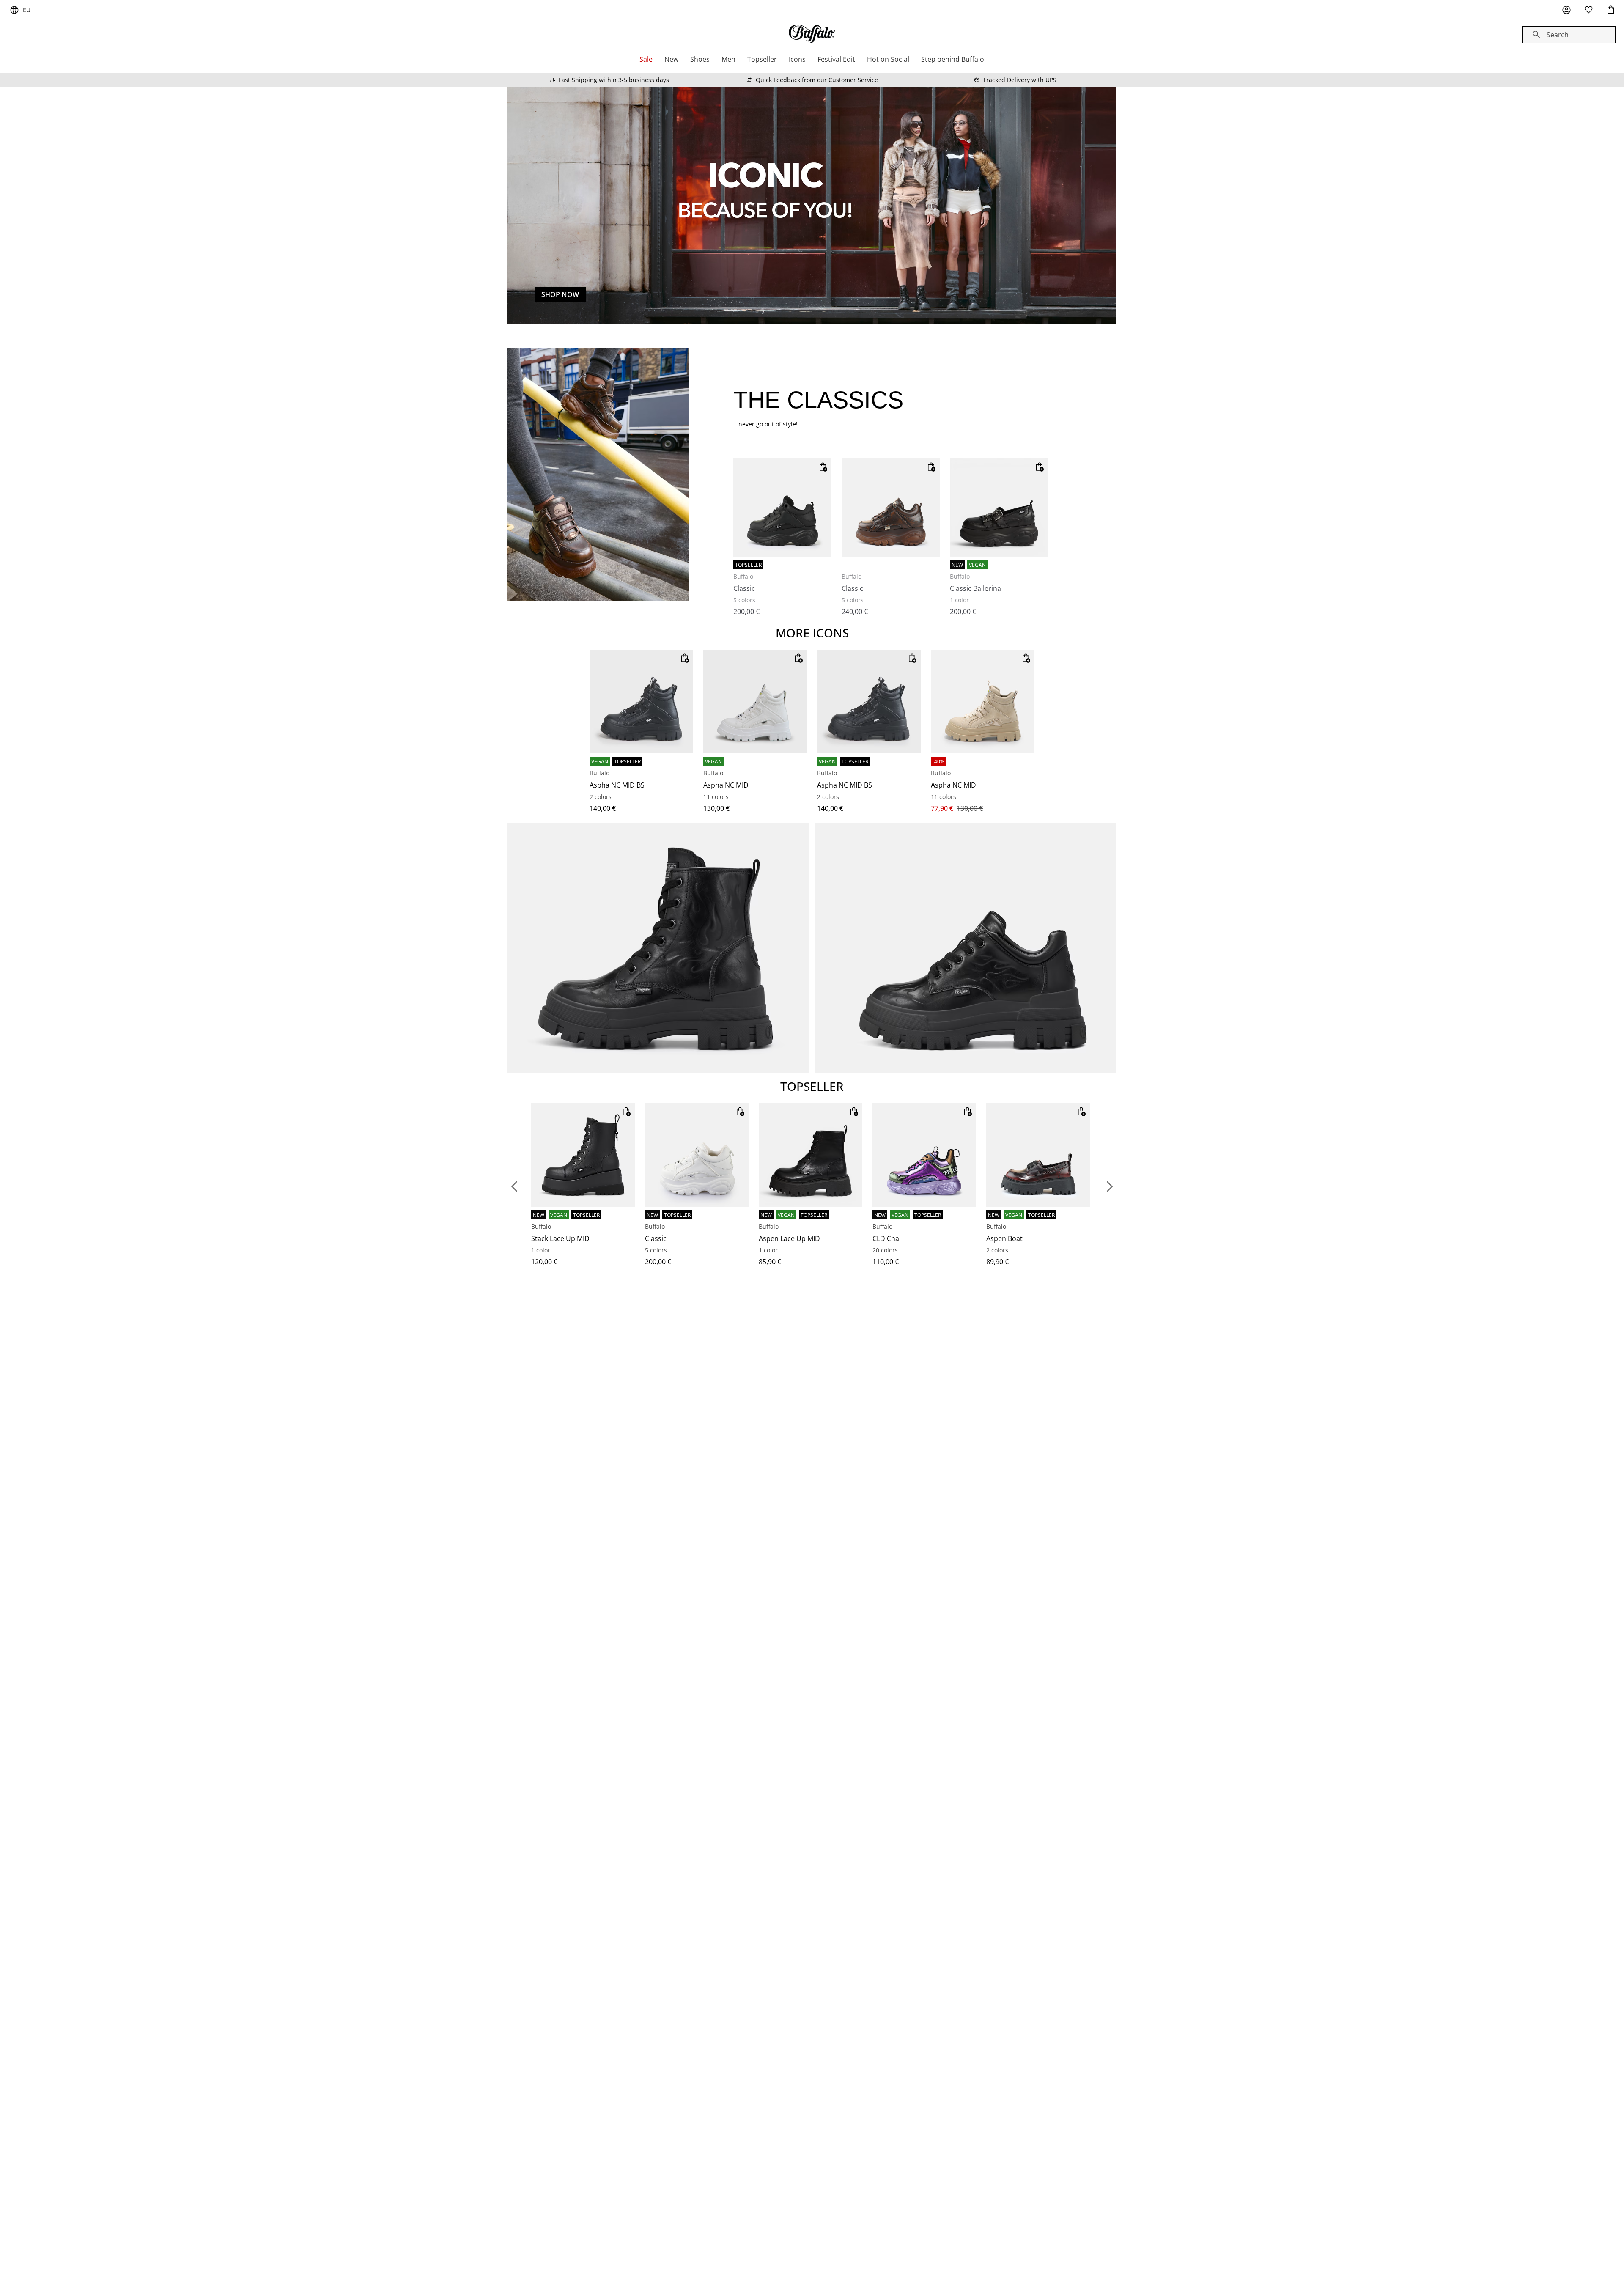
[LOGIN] (1566, 10)
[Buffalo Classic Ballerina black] (999, 508)
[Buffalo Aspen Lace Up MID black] (811, 1155)
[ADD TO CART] (823, 467)
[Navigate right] (1110, 1186)
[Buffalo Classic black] (782, 508)
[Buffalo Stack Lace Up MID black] (583, 1155)
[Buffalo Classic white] (697, 1155)
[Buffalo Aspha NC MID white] (755, 701)
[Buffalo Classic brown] (891, 508)
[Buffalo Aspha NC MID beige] (983, 701)
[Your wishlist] (1588, 10)
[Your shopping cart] (1610, 10)
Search (1558, 35)
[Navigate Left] (514, 1186)
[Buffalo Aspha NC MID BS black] (641, 701)
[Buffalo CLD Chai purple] (924, 1155)
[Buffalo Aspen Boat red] (1038, 1155)
